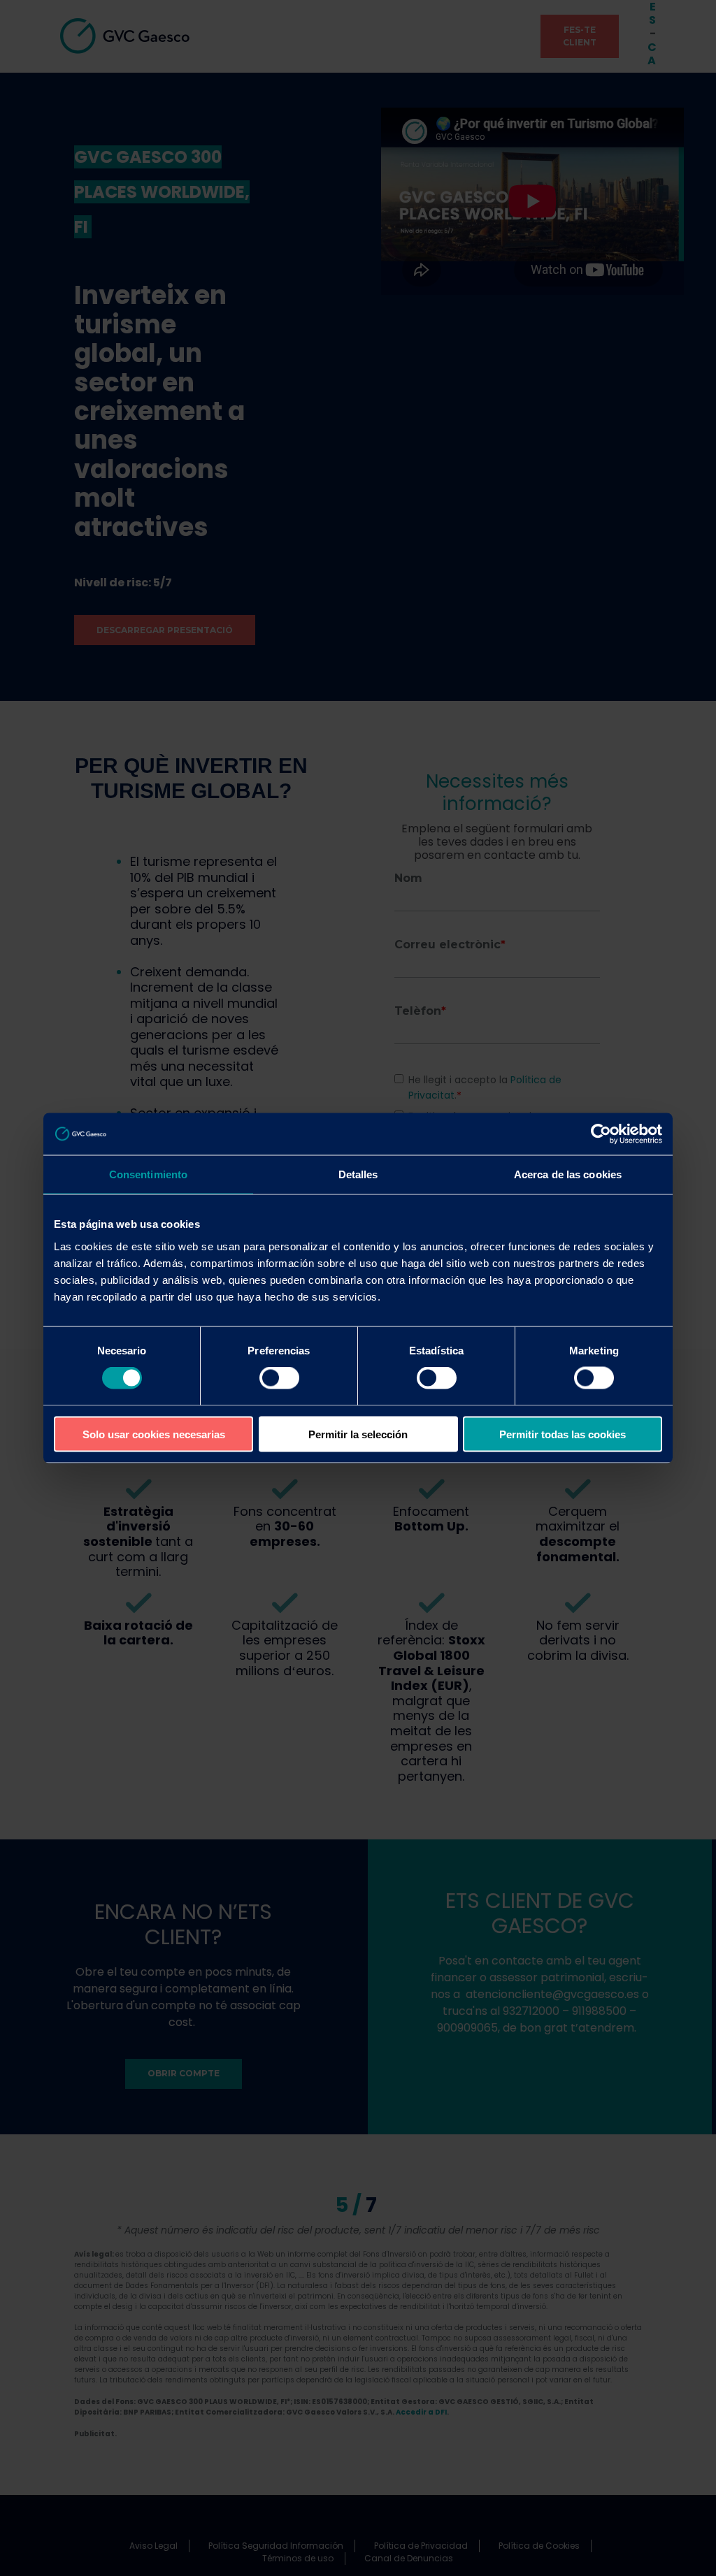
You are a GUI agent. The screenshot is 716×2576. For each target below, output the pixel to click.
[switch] (279, 1378)
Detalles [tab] (358, 1174)
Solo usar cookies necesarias (154, 1434)
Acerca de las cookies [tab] (568, 1174)
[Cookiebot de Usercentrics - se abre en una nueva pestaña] (601, 1134)
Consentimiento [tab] (148, 1174)
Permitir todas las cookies (563, 1434)
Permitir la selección (358, 1434)
